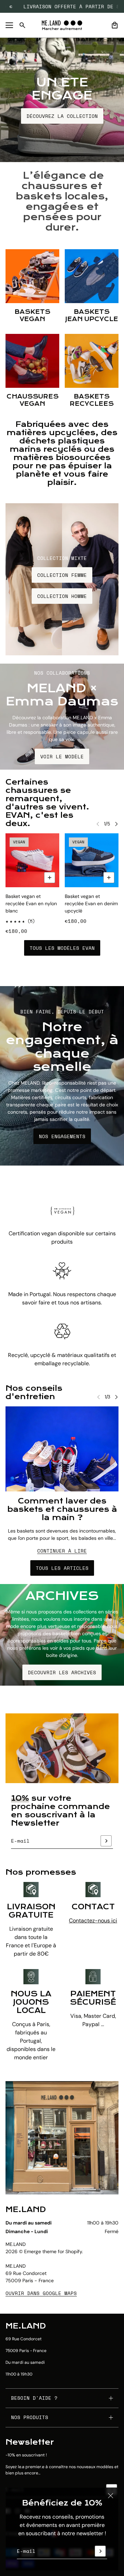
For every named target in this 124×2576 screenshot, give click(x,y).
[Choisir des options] (50, 878)
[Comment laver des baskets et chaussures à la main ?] (62, 1449)
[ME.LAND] (62, 25)
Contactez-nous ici (93, 1921)
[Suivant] (116, 824)
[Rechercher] (22, 25)
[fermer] (111, 2495)
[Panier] (115, 25)
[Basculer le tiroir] (9, 25)
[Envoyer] (100, 2551)
